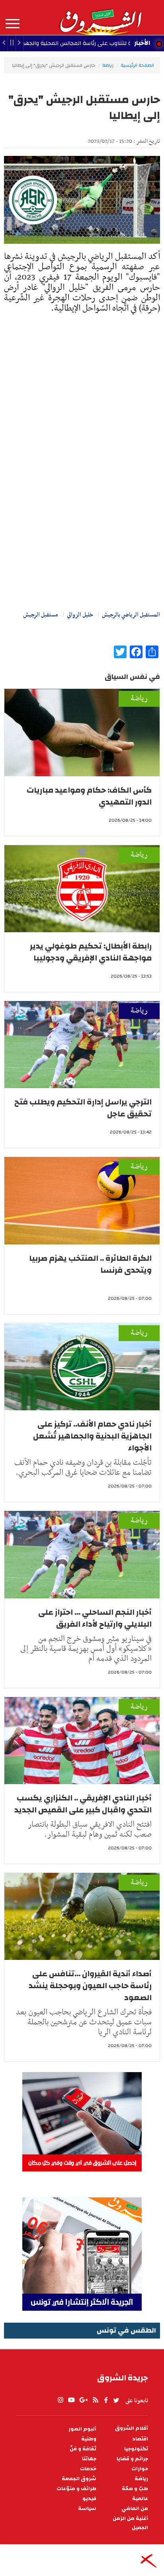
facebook (106, 2400)
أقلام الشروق (132, 2428)
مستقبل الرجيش (41, 615)
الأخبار (142, 43)
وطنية (89, 2439)
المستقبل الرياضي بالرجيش (131, 615)
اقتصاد (140, 2439)
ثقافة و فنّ (83, 2449)
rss (95, 2400)
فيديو (89, 2499)
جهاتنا (89, 2459)
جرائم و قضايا (132, 2459)
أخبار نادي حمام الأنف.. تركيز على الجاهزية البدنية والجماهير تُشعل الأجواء (92, 1436)
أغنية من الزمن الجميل (130, 2523)
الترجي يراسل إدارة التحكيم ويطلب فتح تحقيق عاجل (83, 1108)
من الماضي (135, 2509)
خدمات (88, 2469)
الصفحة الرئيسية (137, 65)
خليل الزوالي (80, 615)
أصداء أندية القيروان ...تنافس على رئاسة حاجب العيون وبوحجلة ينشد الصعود (90, 1986)
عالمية (140, 2499)
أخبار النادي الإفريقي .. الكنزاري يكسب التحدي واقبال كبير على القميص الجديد (83, 1804)
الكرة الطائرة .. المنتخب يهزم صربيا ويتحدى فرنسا (90, 1264)
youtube (71, 2400)
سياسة (87, 2509)
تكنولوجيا (136, 2449)
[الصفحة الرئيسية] (100, 17)
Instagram (61, 2400)
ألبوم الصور (82, 2429)
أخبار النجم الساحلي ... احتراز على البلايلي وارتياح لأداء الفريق (95, 1618)
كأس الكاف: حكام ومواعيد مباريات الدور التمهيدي (89, 796)
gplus (83, 2400)
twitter (117, 2400)
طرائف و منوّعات (76, 2489)
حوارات (140, 2469)
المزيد (13, 24)
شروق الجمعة (79, 2479)
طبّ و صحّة (135, 2489)
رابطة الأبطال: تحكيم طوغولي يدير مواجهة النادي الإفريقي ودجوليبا (91, 952)
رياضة (108, 65)
